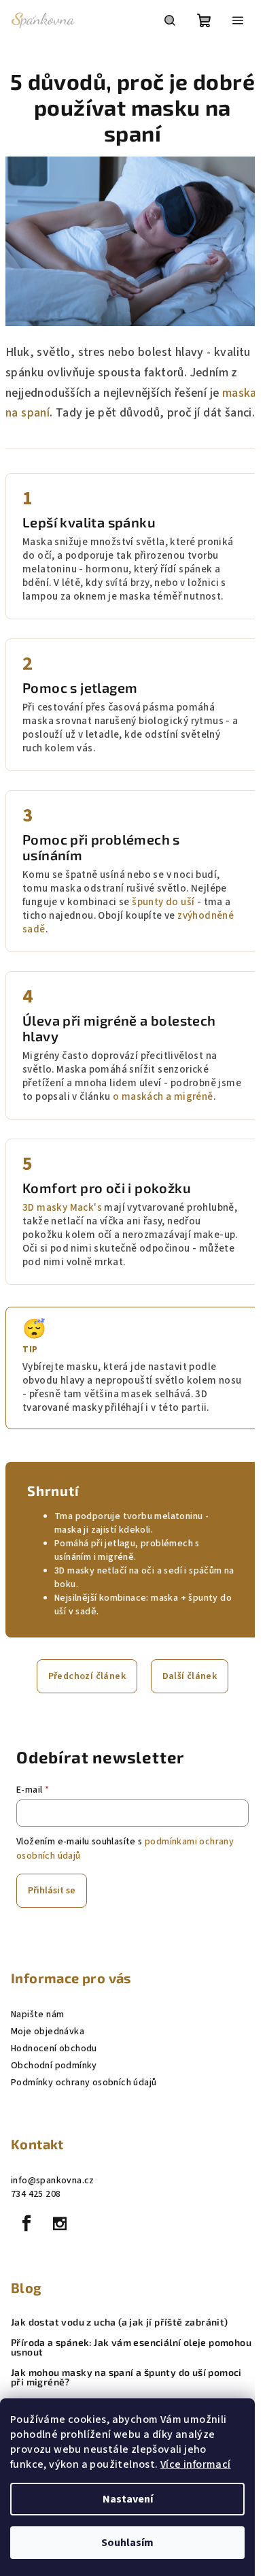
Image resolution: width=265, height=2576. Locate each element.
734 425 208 (36, 2194)
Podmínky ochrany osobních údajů (84, 2083)
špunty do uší (163, 902)
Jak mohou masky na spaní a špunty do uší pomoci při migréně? (126, 2377)
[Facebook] (26, 2223)
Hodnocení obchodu (54, 2049)
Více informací (196, 2464)
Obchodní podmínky (54, 2066)
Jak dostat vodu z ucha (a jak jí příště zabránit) (120, 2322)
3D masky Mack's (62, 1208)
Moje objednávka (48, 2032)
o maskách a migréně (163, 1097)
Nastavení (128, 2499)
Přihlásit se (52, 1891)
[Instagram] (60, 2223)
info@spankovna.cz (53, 2181)
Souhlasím (127, 2543)
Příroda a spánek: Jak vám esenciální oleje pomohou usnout (131, 2347)
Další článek (190, 1676)
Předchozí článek (87, 1676)
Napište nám (37, 2015)
